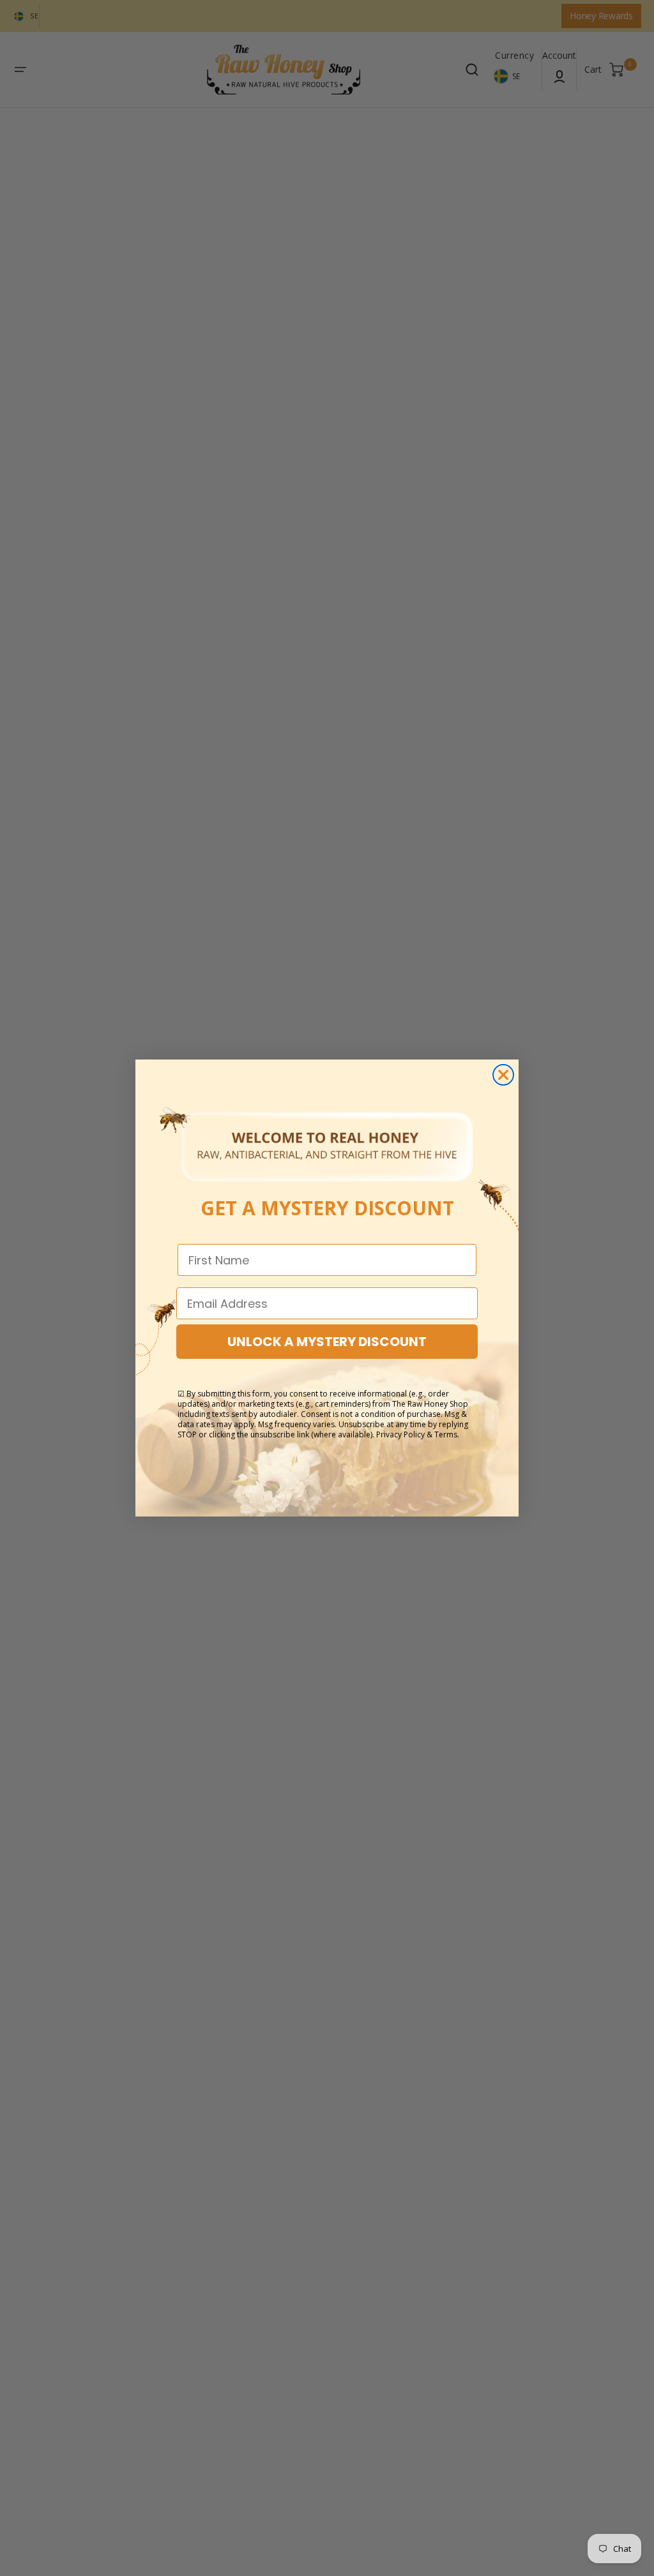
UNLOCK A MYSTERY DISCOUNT (327, 1342)
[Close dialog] (503, 1075)
